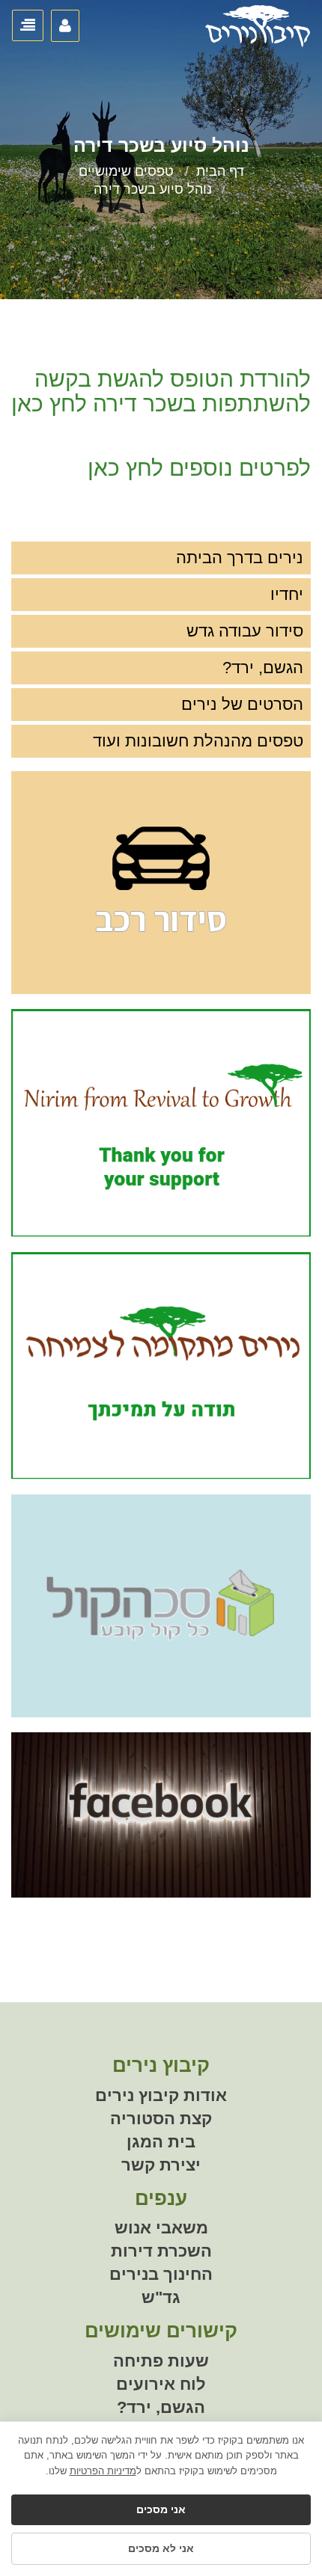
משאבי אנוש (161, 2228)
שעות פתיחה (161, 2361)
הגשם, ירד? (263, 668)
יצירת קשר (161, 2165)
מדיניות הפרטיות (103, 2471)
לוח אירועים (161, 2384)
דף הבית (220, 171)
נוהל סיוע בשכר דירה (153, 189)
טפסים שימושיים (126, 171)
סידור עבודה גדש (245, 631)
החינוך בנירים (161, 2274)
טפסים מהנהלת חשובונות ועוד (198, 741)
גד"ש (161, 2297)
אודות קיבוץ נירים (161, 2095)
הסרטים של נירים (242, 704)
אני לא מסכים (161, 2548)
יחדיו (287, 594)
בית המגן (161, 2142)
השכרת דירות (161, 2251)
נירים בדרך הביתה (240, 558)
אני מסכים (161, 2509)
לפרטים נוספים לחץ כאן (199, 468)
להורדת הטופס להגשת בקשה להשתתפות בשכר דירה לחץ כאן (161, 391)
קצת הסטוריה (161, 2119)
